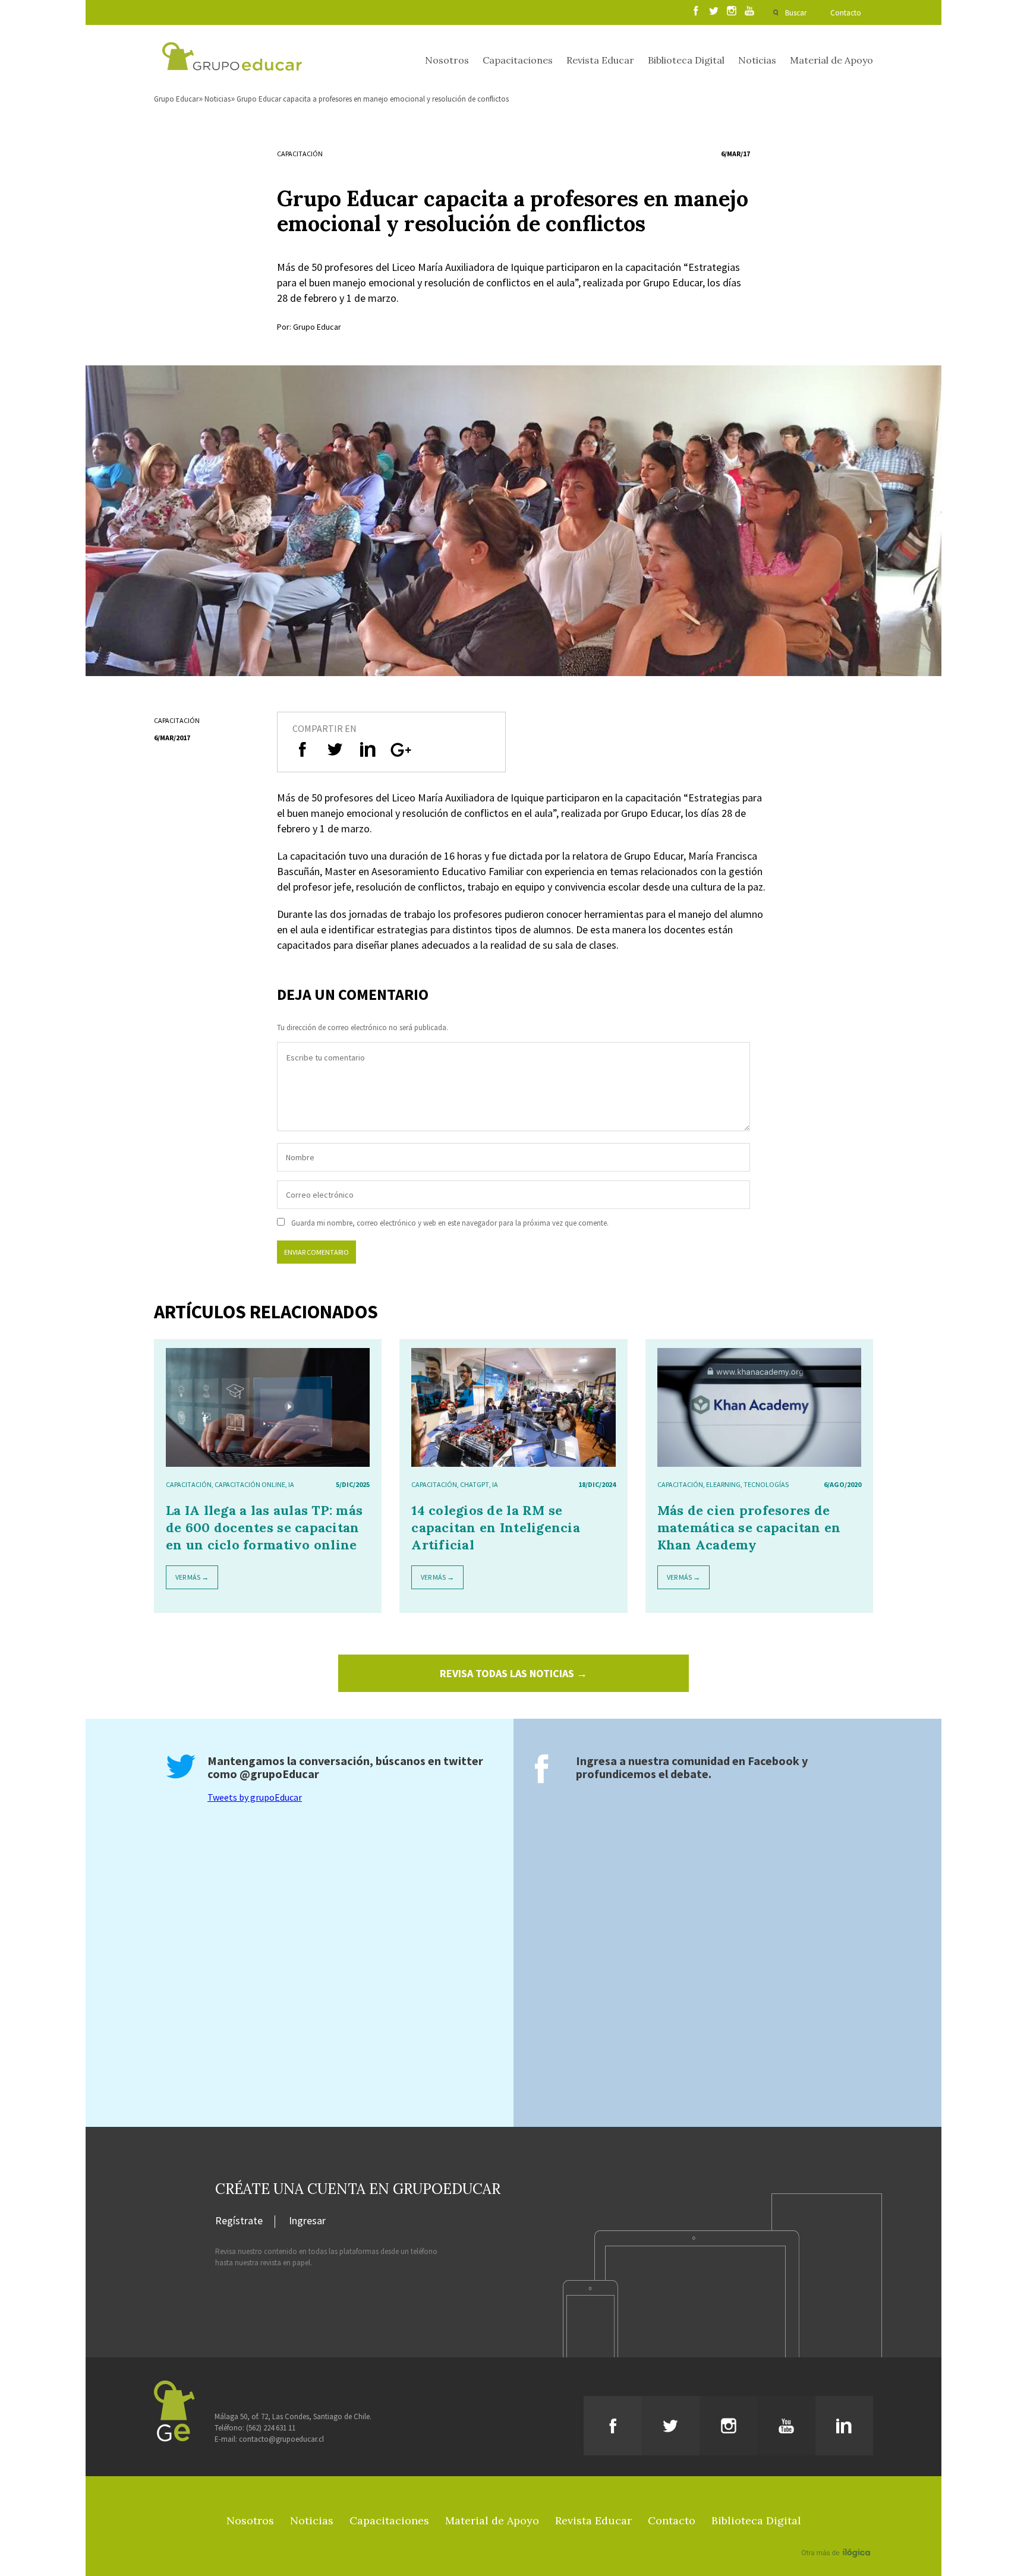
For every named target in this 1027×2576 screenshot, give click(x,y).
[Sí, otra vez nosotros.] (837, 2536)
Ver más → (192, 1577)
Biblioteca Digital (686, 60)
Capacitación (300, 154)
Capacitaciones (518, 60)
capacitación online (250, 1484)
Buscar (796, 13)
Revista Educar (600, 60)
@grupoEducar (279, 1774)
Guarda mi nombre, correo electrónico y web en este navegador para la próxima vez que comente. (450, 1223)
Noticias (757, 60)
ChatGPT (475, 1484)
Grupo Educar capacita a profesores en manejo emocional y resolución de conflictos (373, 99)
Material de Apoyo (831, 60)
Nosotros (447, 60)
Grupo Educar (176, 99)
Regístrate (239, 2221)
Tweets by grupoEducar (255, 1797)
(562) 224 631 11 (271, 2428)
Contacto (846, 13)
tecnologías (766, 1484)
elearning (723, 1484)
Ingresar (307, 2221)
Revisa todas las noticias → (513, 1673)
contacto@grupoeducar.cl (281, 2439)
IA (291, 1484)
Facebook (774, 1761)
